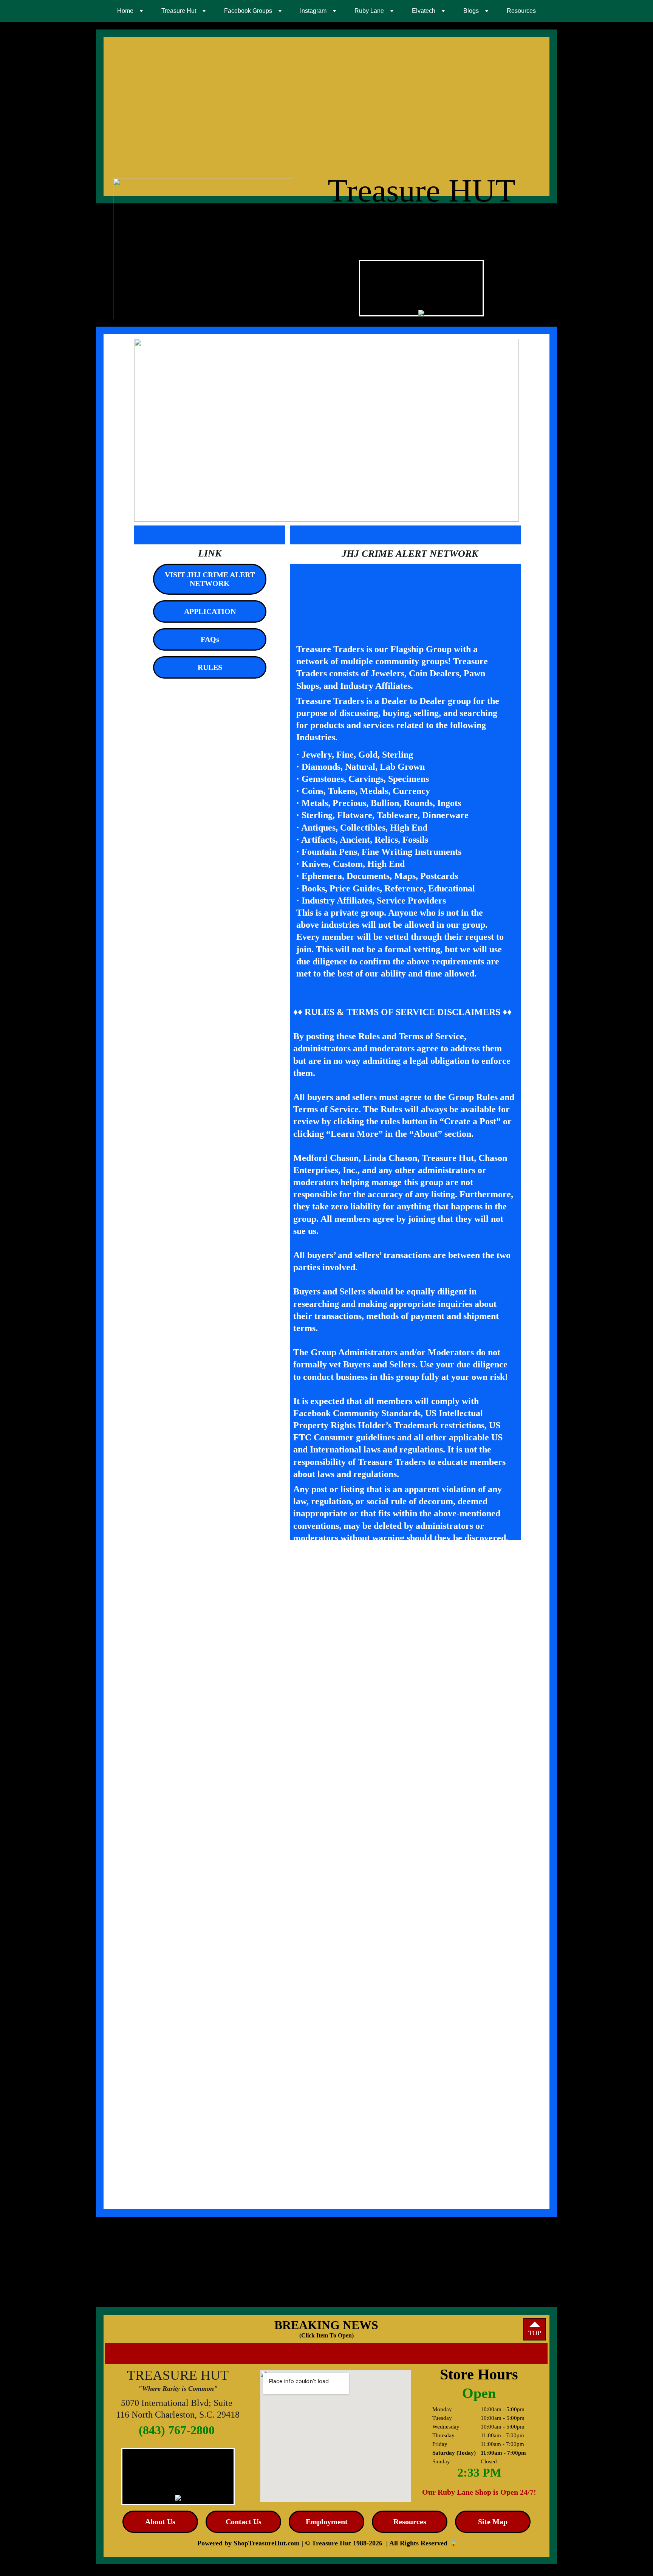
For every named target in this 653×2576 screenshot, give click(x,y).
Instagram (313, 11)
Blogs (471, 11)
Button (445, 2547)
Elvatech (424, 11)
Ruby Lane (369, 11)
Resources (521, 11)
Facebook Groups (248, 11)
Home (125, 11)
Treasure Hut (179, 11)
